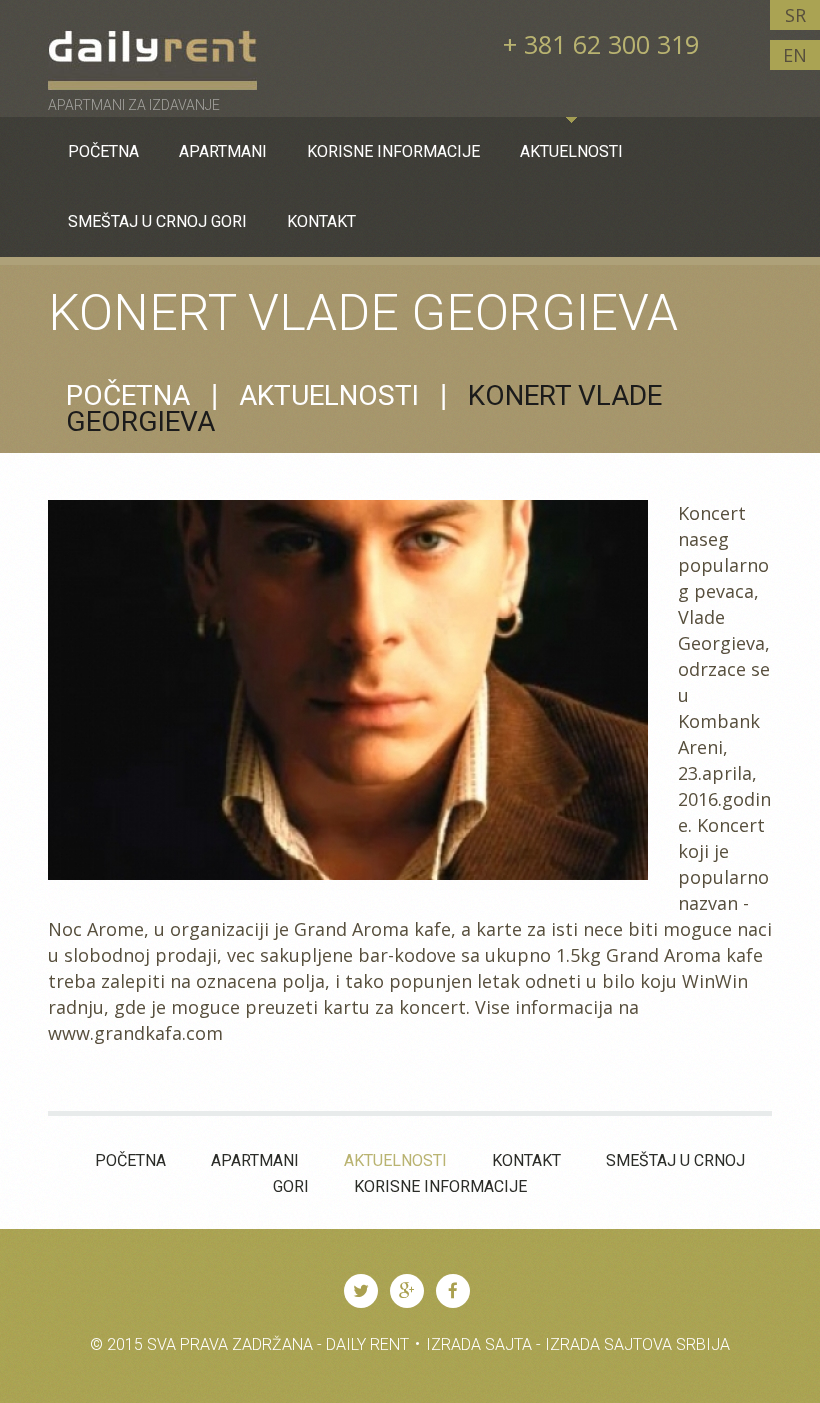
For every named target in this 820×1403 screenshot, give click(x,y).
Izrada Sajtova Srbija (637, 1344)
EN (795, 55)
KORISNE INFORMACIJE (440, 1186)
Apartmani (255, 1160)
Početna (128, 395)
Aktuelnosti (329, 395)
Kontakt (526, 1160)
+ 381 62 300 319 (601, 44)
